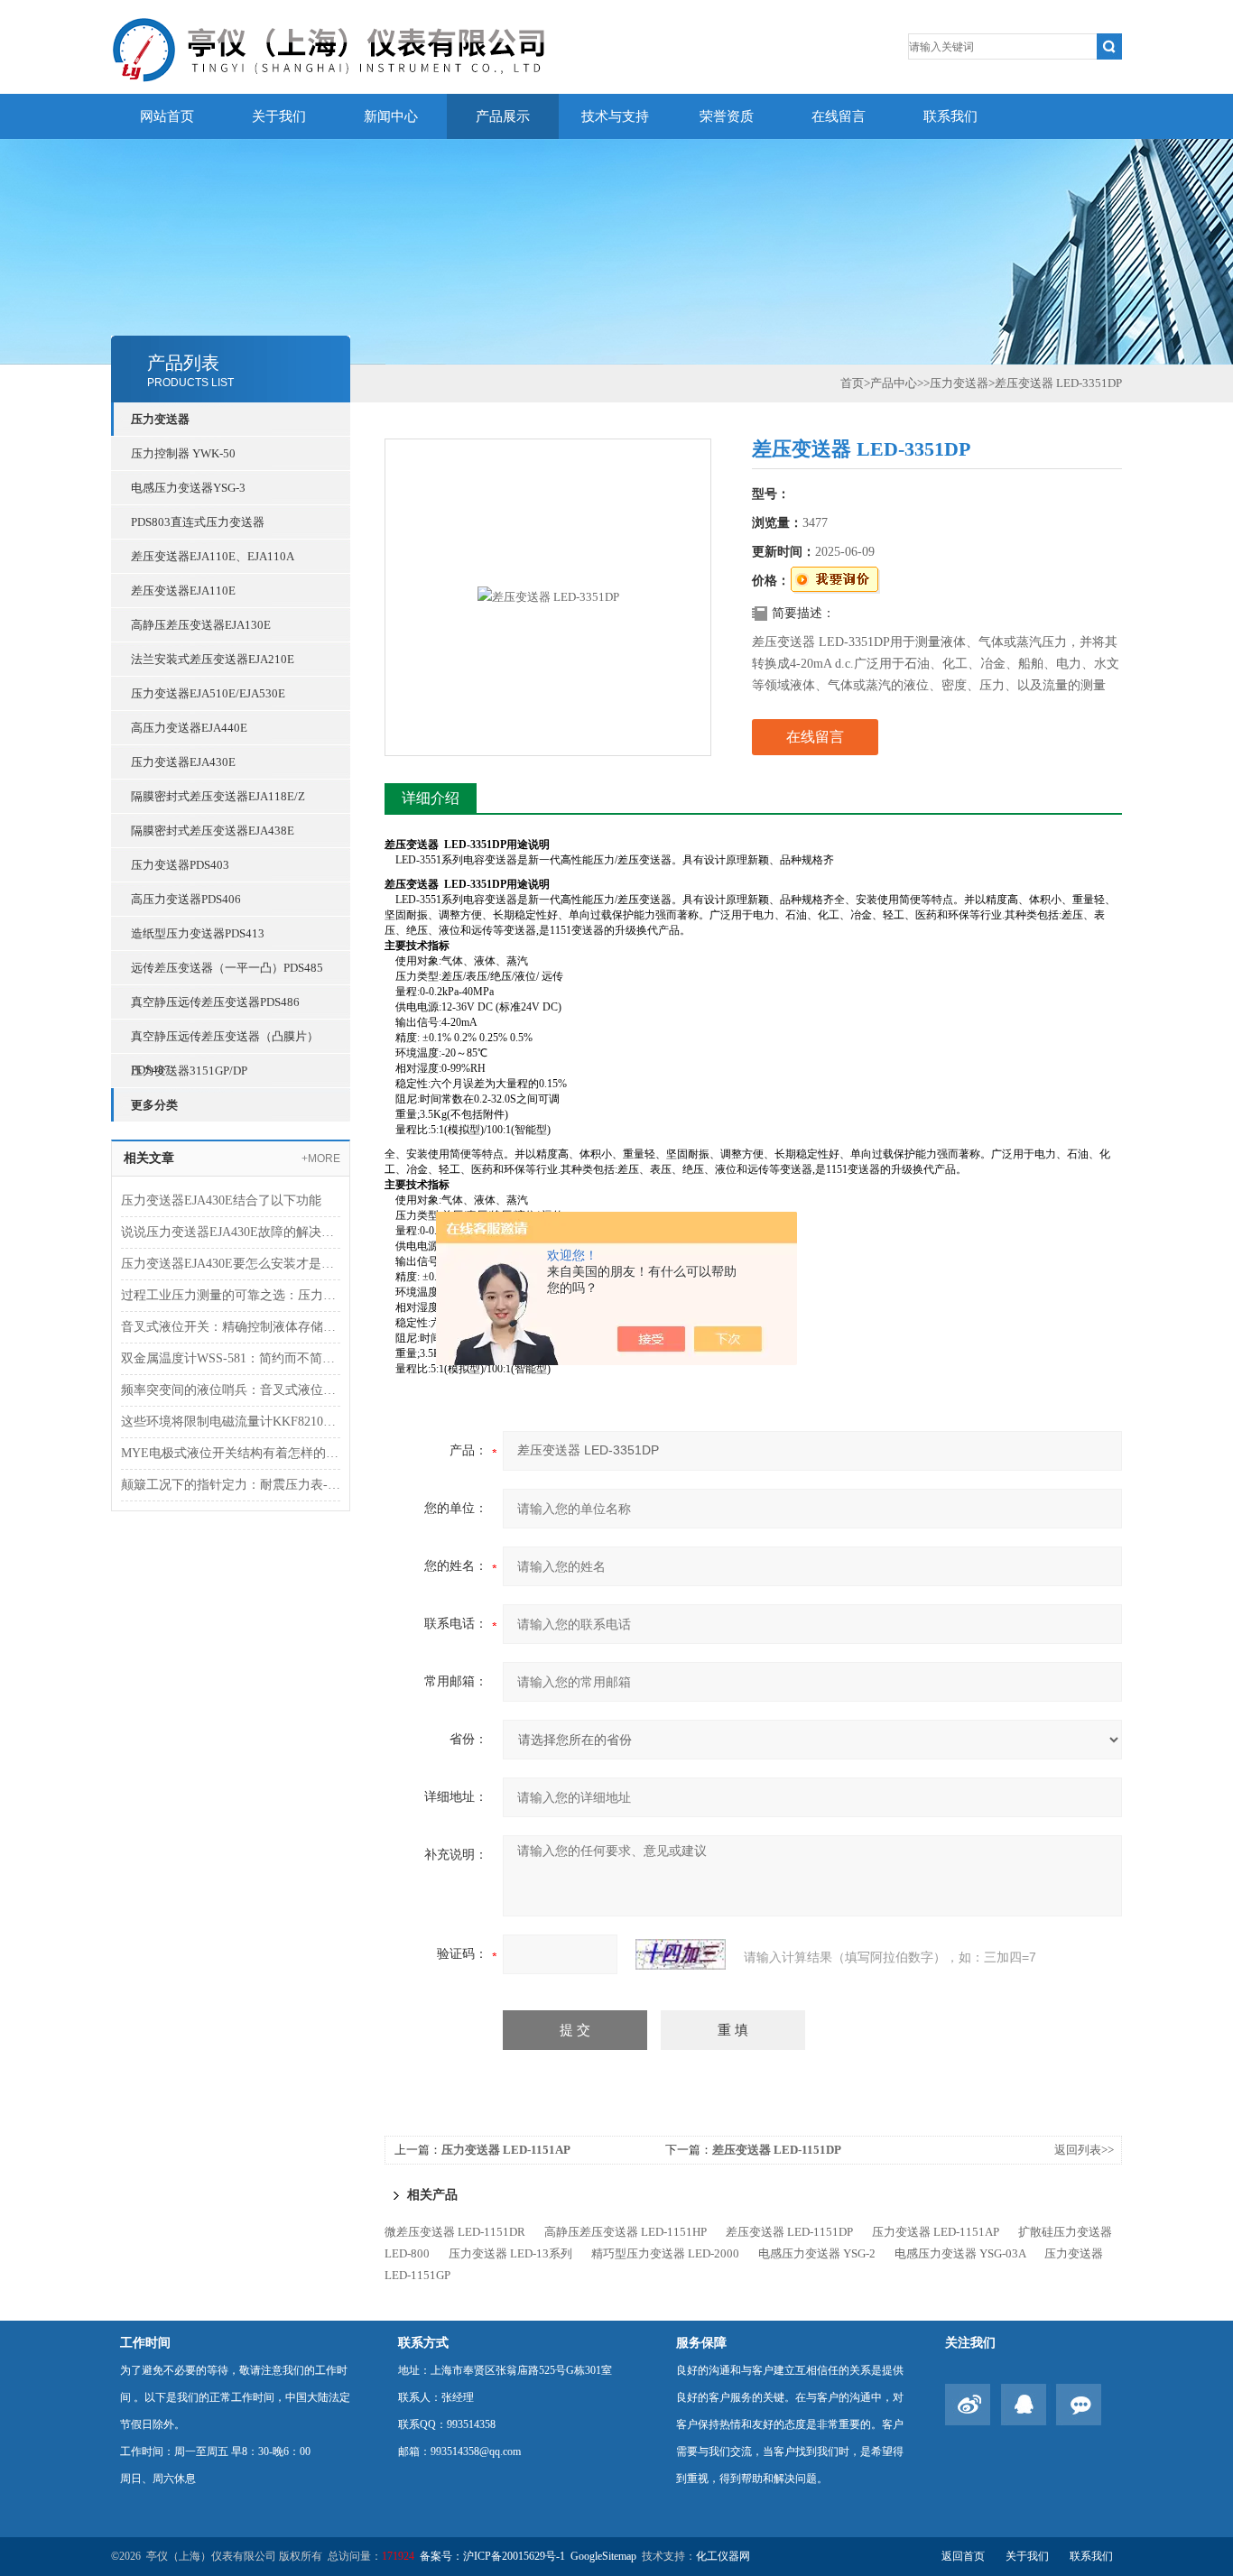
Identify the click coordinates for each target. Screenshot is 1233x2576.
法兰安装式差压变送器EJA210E (213, 659)
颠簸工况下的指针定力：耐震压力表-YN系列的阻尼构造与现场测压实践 (231, 1485)
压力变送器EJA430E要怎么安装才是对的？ (231, 1264)
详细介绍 (431, 798)
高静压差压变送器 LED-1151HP (626, 2232)
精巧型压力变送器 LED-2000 (665, 2253)
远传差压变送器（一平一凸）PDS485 (227, 968)
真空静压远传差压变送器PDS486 (215, 1002)
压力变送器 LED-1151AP (506, 2150)
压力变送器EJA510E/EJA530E (208, 693)
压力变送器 (160, 419)
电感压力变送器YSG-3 (188, 488)
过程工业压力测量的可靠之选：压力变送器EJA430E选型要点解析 (231, 1295)
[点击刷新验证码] (681, 1954)
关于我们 (279, 116)
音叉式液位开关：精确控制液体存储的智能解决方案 (231, 1327)
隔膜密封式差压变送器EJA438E (213, 831)
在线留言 (839, 116)
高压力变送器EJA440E (189, 728)
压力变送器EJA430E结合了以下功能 (221, 1200)
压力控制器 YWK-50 (183, 453)
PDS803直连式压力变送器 (198, 522)
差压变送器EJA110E (183, 591)
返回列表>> (1084, 2150)
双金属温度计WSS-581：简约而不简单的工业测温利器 (231, 1358)
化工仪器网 (723, 2556)
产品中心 (894, 383)
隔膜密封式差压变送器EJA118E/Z (218, 796)
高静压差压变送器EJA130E (201, 625)
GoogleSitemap (603, 2556)
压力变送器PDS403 (180, 865)
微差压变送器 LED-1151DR (455, 2232)
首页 (852, 383)
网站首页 (167, 116)
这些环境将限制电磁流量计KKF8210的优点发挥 (231, 1422)
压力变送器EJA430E (183, 762)
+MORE (321, 1159)
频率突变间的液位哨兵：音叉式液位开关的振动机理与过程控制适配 (231, 1390)
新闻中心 (391, 116)
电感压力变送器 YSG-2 (817, 2253)
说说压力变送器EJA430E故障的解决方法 (231, 1232)
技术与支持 (615, 116)
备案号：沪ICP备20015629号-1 (492, 2556)
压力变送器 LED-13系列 (510, 2253)
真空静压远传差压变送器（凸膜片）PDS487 (225, 1041)
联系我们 (950, 116)
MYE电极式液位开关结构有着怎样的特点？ (231, 1453)
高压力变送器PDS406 (186, 899)
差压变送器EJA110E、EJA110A (213, 556)
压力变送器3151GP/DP (189, 1071)
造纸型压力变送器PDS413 (198, 933)
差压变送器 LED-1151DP (777, 2150)
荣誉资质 (727, 116)
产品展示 (503, 116)
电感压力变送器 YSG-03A (960, 2253)
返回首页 (963, 2556)
